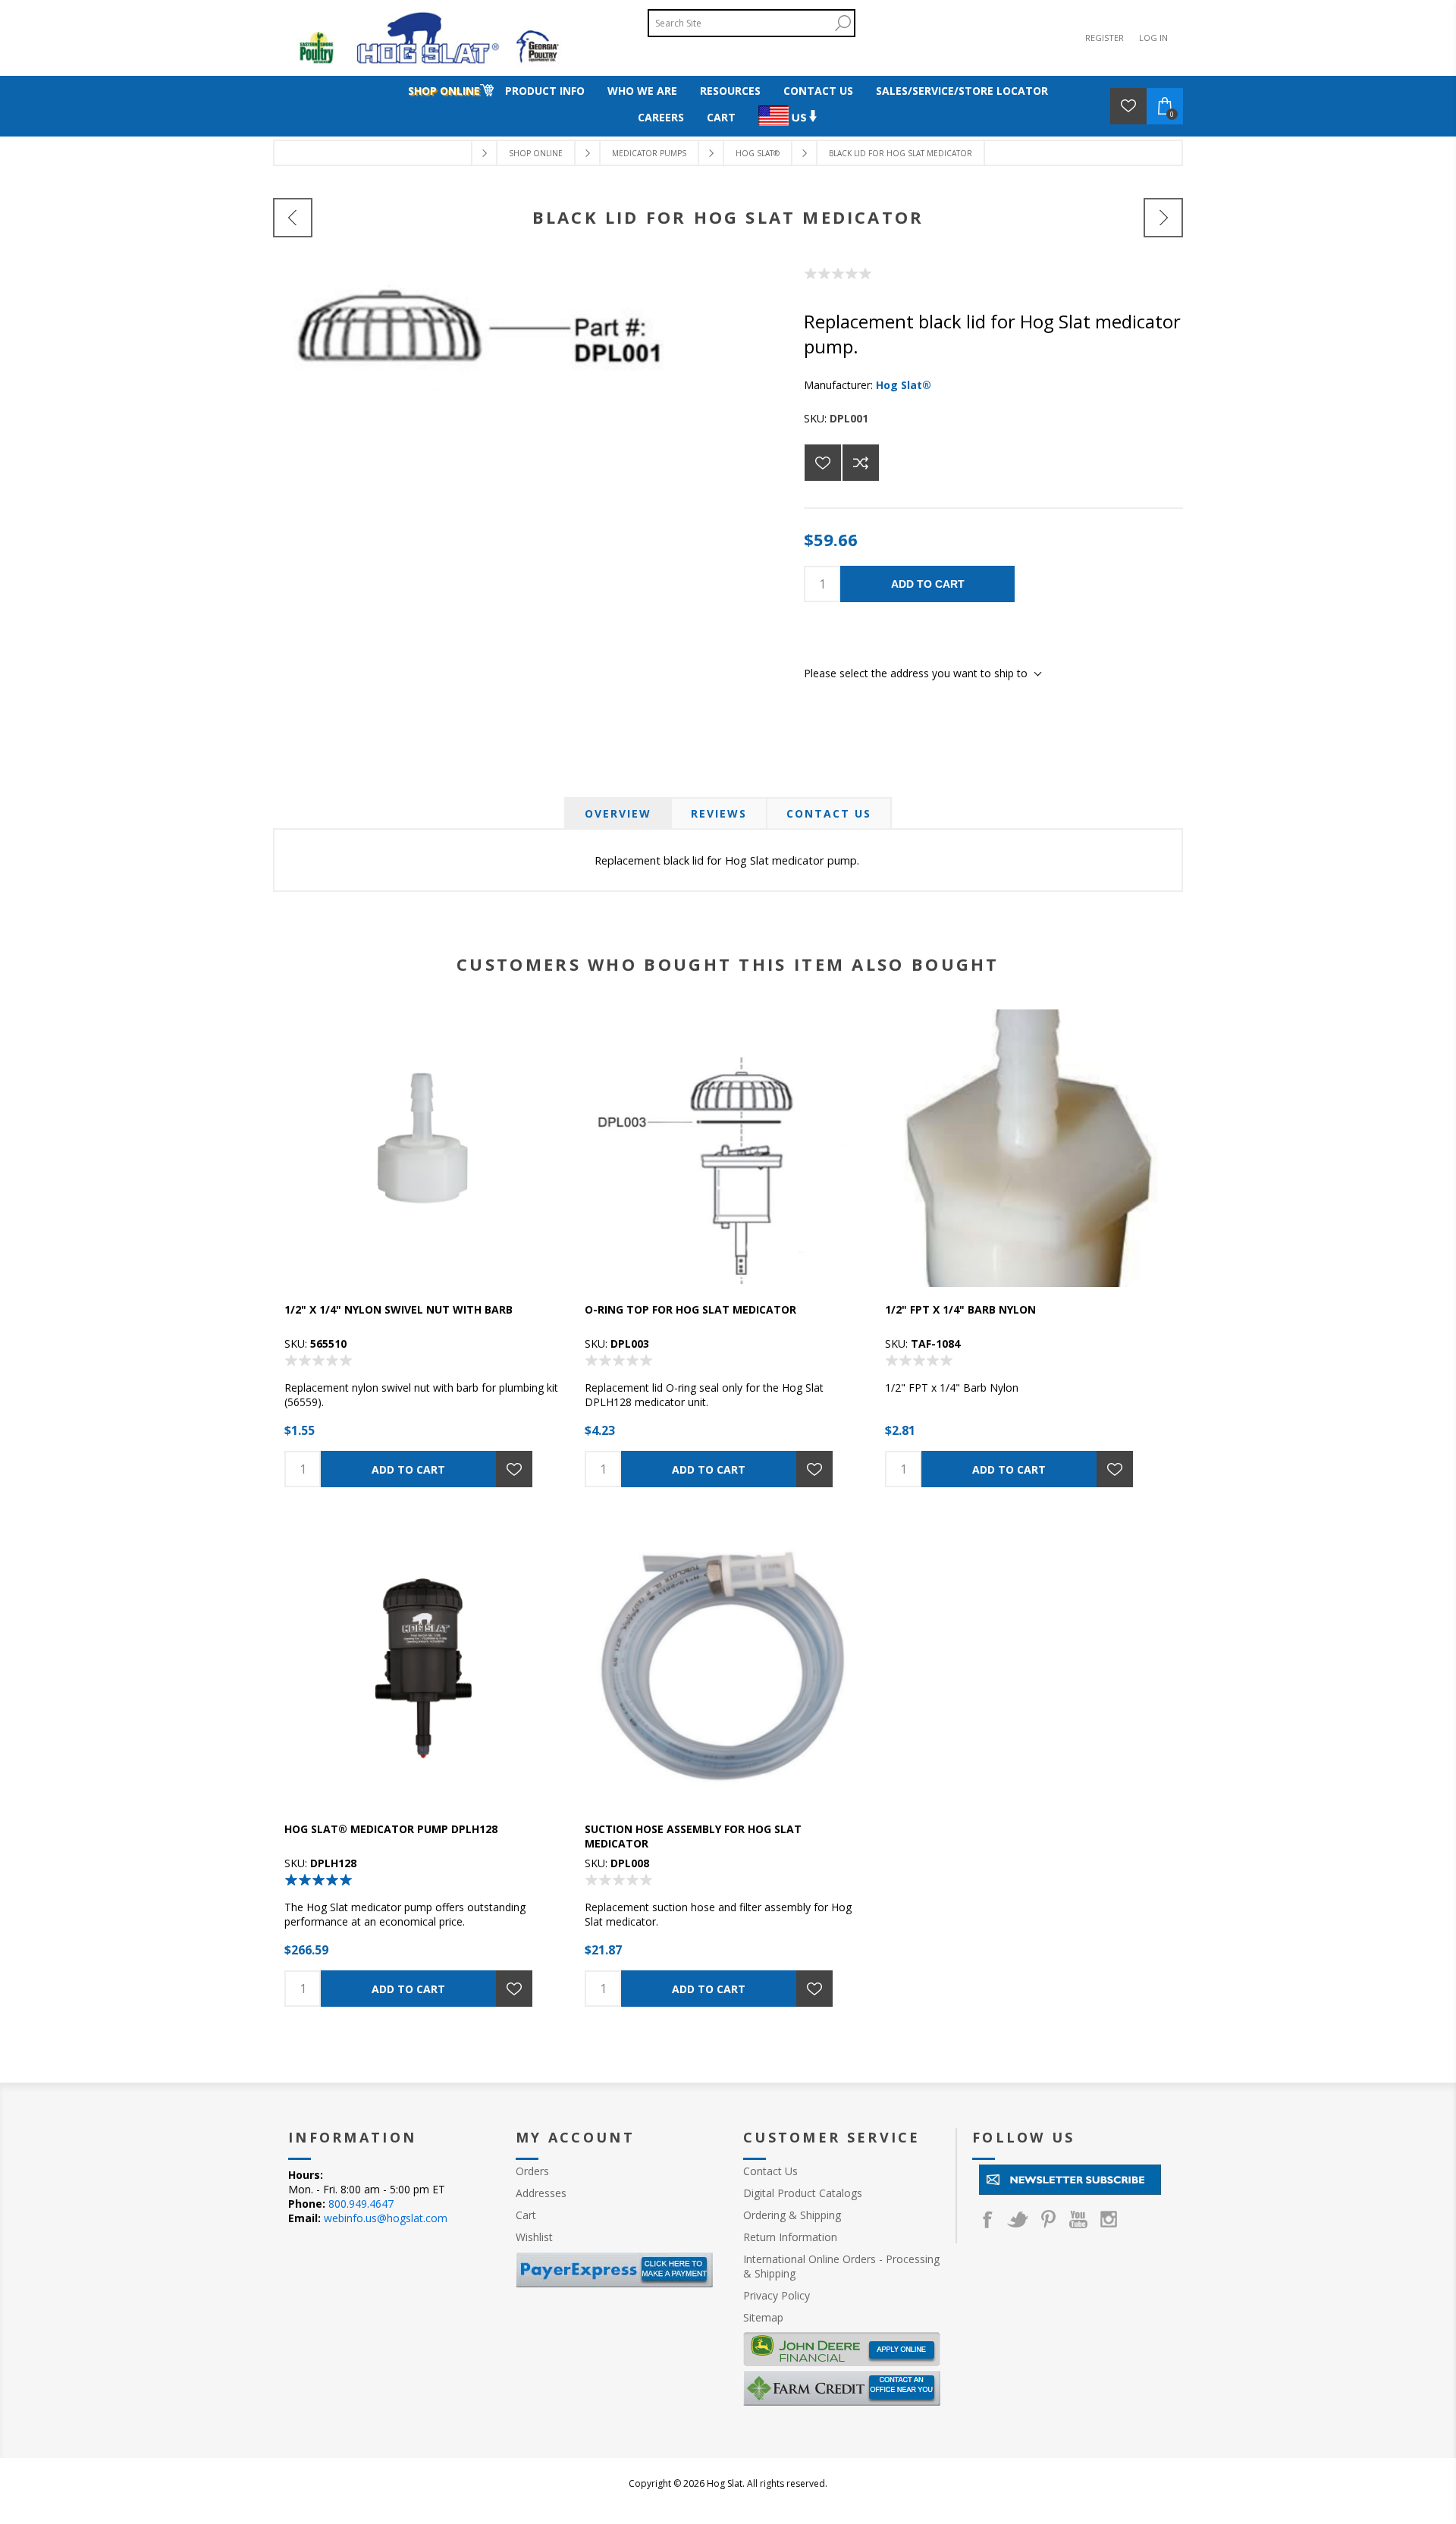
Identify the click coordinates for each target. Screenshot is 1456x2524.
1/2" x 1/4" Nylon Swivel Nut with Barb (399, 1309)
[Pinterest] (1048, 2219)
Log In (1153, 38)
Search (843, 23)
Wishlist (534, 2237)
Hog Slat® (904, 385)
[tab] (618, 813)
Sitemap (763, 2317)
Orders (532, 2171)
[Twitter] (1018, 2219)
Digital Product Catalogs (803, 2193)
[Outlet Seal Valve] (1163, 218)
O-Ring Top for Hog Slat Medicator (690, 1309)
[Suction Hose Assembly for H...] (293, 218)
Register (1105, 38)
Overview (618, 813)
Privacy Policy (777, 2295)
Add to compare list (861, 463)
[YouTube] (1078, 2219)
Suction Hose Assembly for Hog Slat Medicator (693, 1836)
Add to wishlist (823, 463)
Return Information (790, 2237)
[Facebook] (987, 2219)
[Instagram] (1109, 2219)
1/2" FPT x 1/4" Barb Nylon (960, 1309)
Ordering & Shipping (792, 2215)
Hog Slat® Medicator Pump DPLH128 (391, 1829)
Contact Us (829, 813)
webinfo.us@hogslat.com (386, 2218)
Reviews (719, 813)
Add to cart (928, 584)
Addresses (541, 2193)
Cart (526, 2215)
